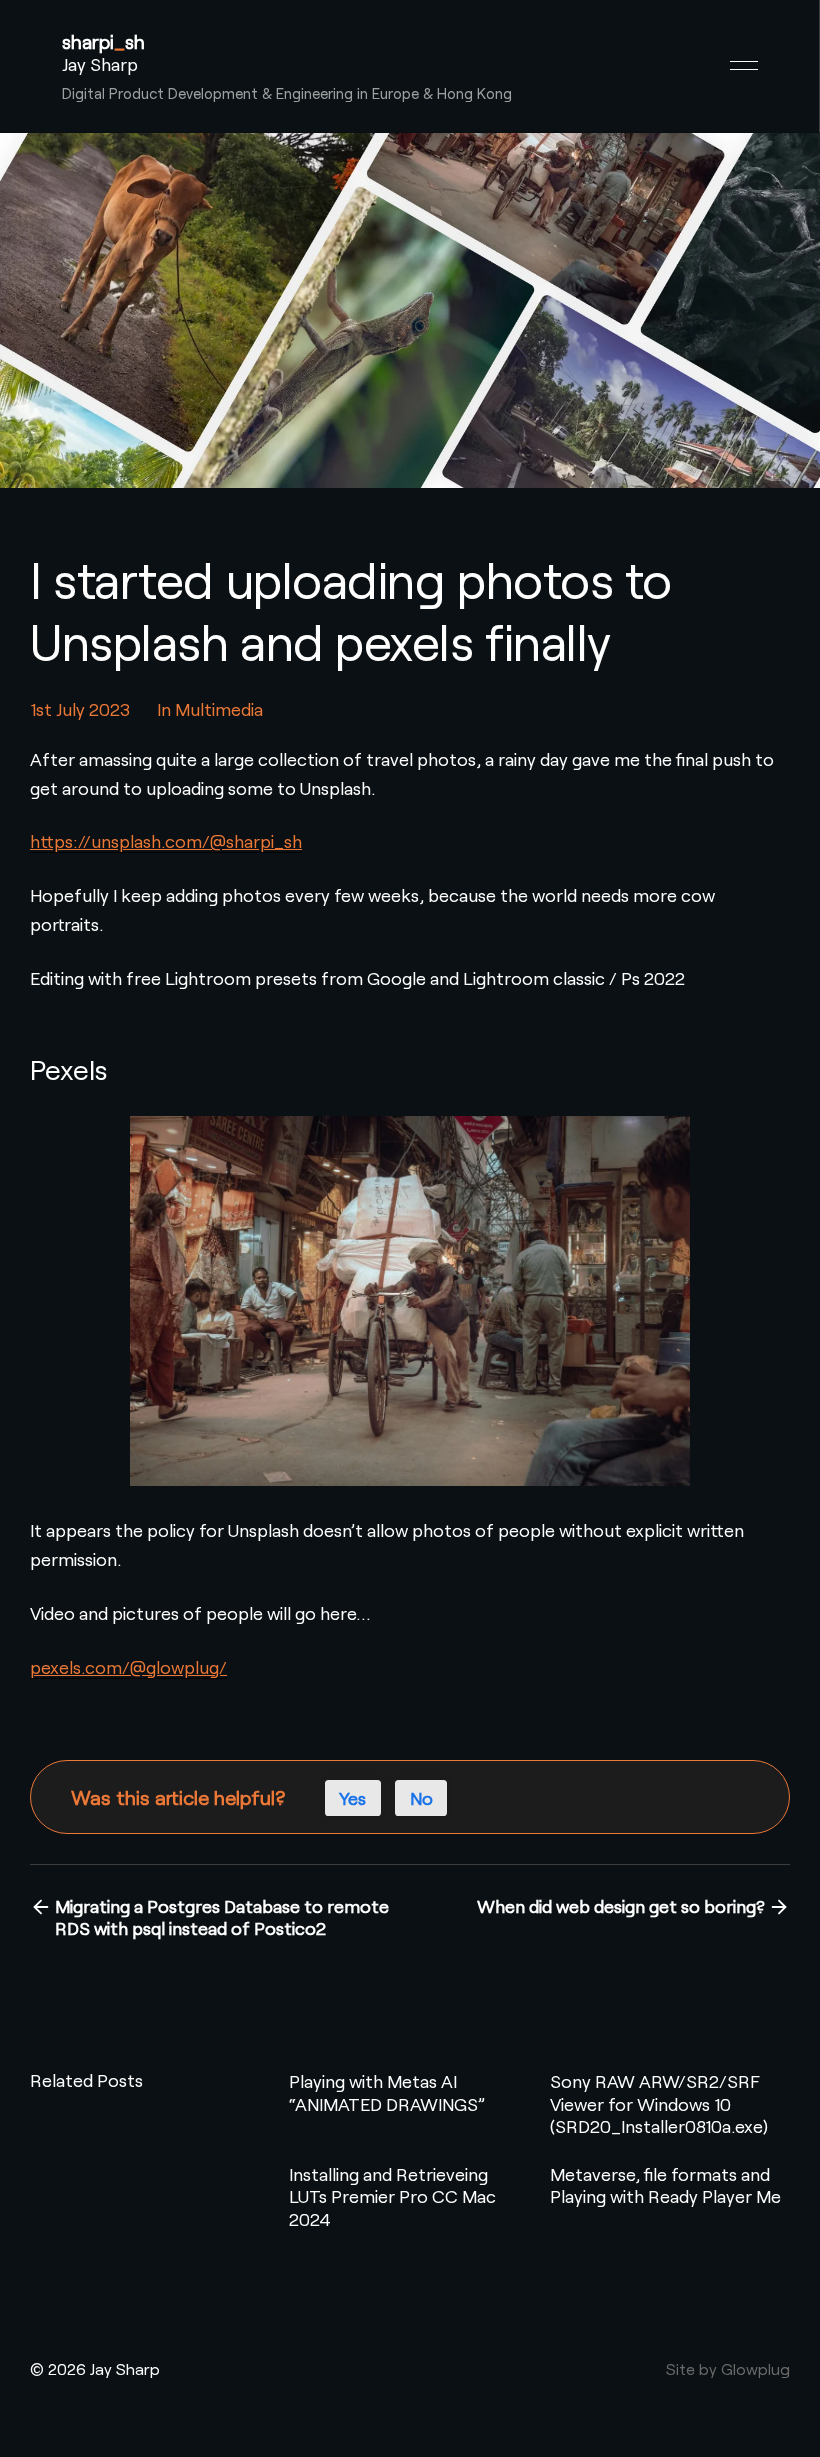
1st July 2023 (80, 709)
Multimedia (219, 709)
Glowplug (755, 2368)
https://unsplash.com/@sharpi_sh (166, 841)
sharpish (103, 41)
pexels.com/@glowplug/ (128, 1667)
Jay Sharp (100, 64)
